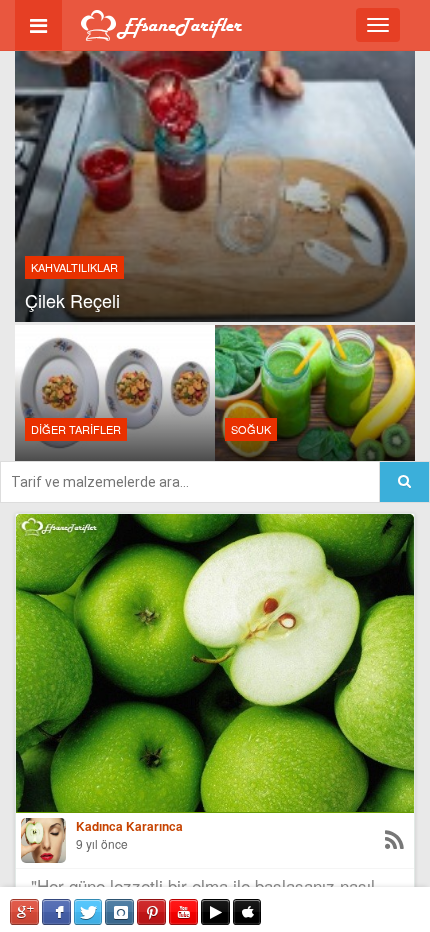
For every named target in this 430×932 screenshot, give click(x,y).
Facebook (56, 912)
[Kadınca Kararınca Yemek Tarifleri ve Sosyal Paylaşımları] (43, 840)
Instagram (119, 912)
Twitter (88, 912)
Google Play (215, 912)
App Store (247, 912)
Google (24, 912)
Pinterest (151, 912)
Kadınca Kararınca (129, 826)
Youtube (183, 912)
